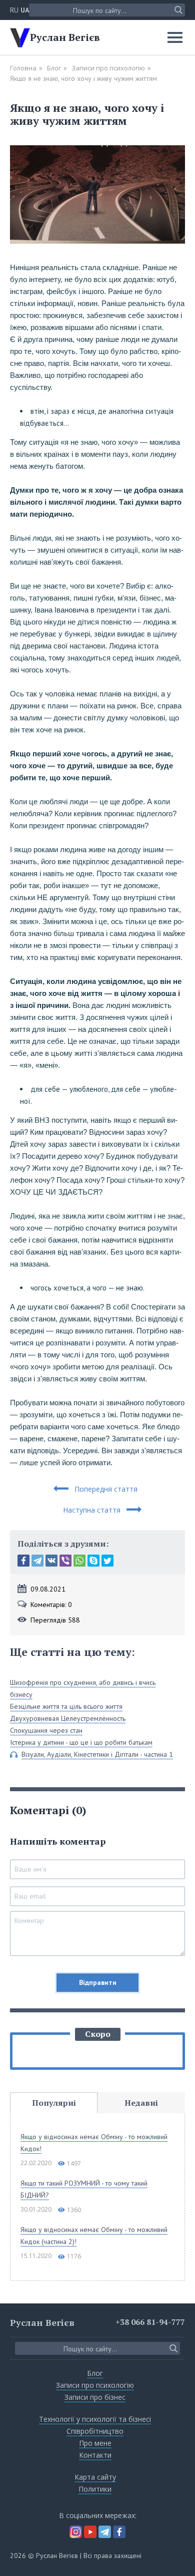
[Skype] (93, 1561)
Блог (54, 68)
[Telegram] (37, 1561)
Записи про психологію (108, 68)
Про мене (95, 2443)
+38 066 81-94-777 (150, 2322)
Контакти (95, 2455)
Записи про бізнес (95, 2397)
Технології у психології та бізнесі (95, 2419)
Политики (95, 2489)
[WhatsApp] (79, 1561)
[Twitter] (107, 1561)
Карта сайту (95, 2477)
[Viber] (65, 1561)
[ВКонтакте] (51, 1561)
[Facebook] (23, 1561)
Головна (23, 68)
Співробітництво (95, 2431)
